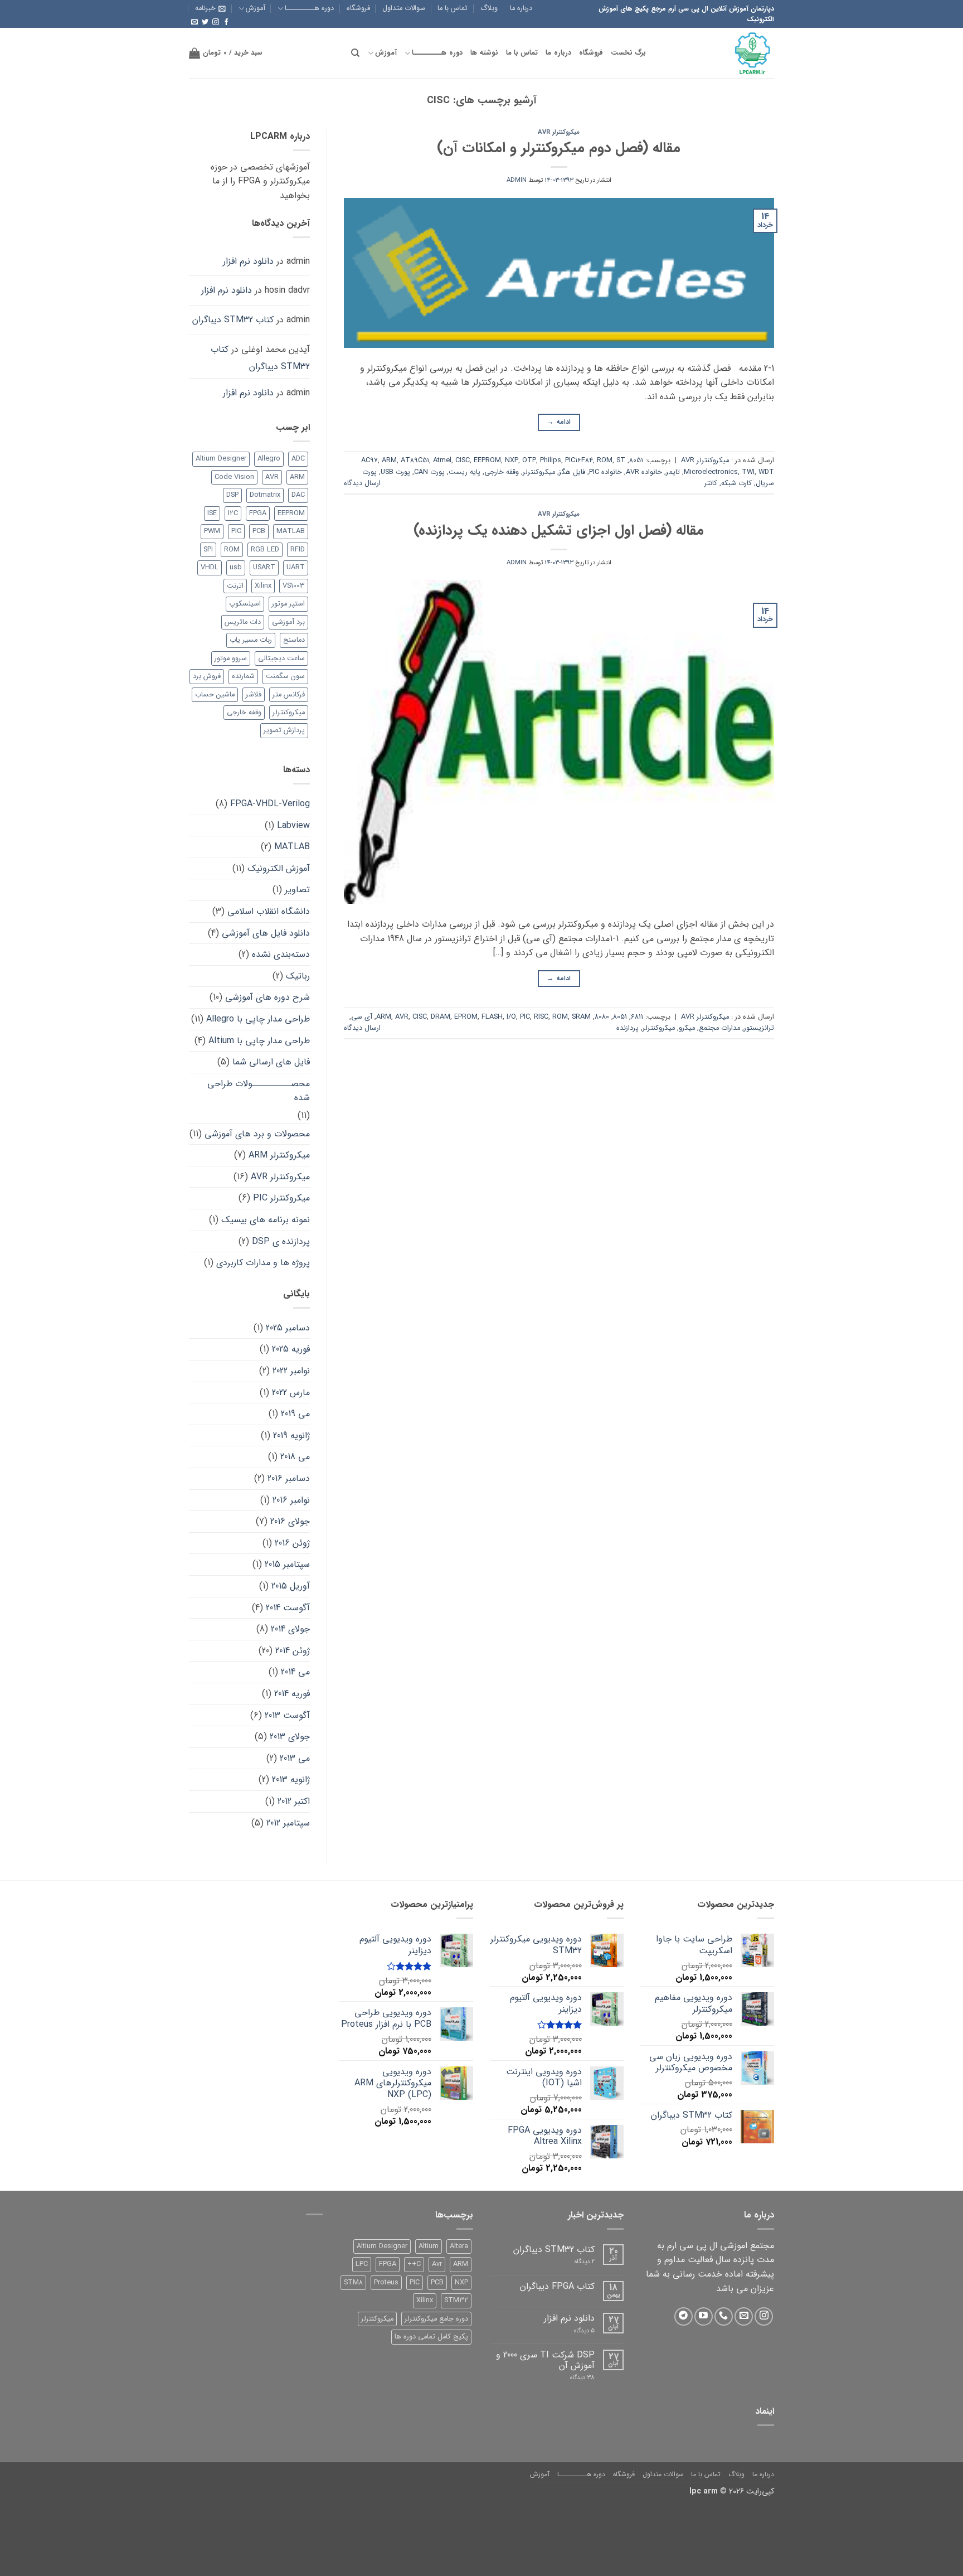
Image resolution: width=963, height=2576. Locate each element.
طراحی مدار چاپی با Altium (259, 1041)
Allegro (269, 459)
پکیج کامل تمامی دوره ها (431, 2337)
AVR (402, 1017)
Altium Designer (221, 459)
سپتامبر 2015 (287, 1564)
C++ (414, 2264)
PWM (212, 531)
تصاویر (297, 890)
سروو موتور (231, 658)
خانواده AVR (644, 472)
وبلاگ (489, 8)
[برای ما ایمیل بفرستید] (194, 22)
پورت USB (395, 472)
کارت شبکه (736, 483)
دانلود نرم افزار (248, 261)
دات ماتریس (243, 622)
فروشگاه (358, 8)
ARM (389, 461)
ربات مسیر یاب (251, 640)
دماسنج (294, 640)
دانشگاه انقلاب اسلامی (269, 911)
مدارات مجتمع (719, 1028)
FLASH (492, 1017)
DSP (232, 495)
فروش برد (207, 676)
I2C (233, 514)
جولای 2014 (290, 1629)
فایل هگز (572, 472)
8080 (602, 1017)
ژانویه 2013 (291, 1780)
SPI (208, 550)
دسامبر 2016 (289, 1478)
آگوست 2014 (288, 1608)
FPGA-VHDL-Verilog (270, 804)
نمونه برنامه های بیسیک (266, 1220)
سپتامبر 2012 (288, 1823)
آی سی (362, 1017)
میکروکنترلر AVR (559, 132)
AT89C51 (415, 461)
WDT (766, 472)
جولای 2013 (290, 1737)
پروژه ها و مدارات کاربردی (263, 1263)
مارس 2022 (291, 1393)
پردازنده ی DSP (281, 1241)
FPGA (258, 514)
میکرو (687, 1028)
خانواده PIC (605, 472)
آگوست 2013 (287, 1715)
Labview (293, 825)
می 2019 (295, 1414)
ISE (212, 514)
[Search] (355, 53)
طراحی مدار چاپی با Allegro (258, 1019)
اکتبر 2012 (294, 1801)
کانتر (711, 483)
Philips (551, 461)
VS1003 (294, 586)
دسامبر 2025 (288, 1328)
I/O (511, 1017)
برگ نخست (628, 53)
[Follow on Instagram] (216, 22)
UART (296, 568)
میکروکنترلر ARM (279, 1155)
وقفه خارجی (502, 472)
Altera (459, 2246)
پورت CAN (429, 472)
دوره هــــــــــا (309, 8)
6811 (637, 1017)
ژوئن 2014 (293, 1651)
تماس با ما (453, 8)
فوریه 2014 (292, 1694)
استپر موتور (288, 604)
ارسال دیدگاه (362, 483)
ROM (605, 461)
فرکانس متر (289, 695)
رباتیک (298, 976)
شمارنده (243, 676)
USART (264, 568)
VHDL (210, 568)
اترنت (235, 586)
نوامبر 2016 (291, 1500)
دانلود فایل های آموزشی (266, 933)
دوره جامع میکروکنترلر (436, 2319)
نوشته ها (484, 53)
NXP (512, 461)
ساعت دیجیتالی (281, 658)
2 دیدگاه (575, 2262)
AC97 (369, 461)
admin (517, 180)
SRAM (581, 1017)
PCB (259, 531)
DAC (298, 495)
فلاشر (254, 695)
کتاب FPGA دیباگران (557, 2286)
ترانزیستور (759, 1028)
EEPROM (487, 461)
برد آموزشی (288, 622)
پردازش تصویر (284, 730)
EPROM (466, 1017)
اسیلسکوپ (245, 604)
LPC (362, 2264)
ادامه (559, 422)
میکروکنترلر (539, 472)
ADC (298, 459)
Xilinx (263, 586)
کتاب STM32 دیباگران (233, 320)
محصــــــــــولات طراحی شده (259, 1091)
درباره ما (521, 8)
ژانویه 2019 (291, 1435)
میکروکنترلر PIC (281, 1198)
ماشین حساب (215, 695)
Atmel (442, 461)
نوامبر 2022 (291, 1371)
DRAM (441, 1017)
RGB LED (265, 550)
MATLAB (291, 531)
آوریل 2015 (291, 1586)
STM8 (353, 2283)
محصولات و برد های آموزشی (257, 1134)
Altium (429, 2246)
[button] (210, 8)
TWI (748, 472)
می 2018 (295, 1457)
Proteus (386, 2283)
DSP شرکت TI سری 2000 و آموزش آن (545, 2360)
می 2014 (295, 1672)
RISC (541, 1017)
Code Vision (234, 477)
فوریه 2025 (291, 1349)
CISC (463, 461)
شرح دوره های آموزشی (267, 997)
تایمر (673, 472)
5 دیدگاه (578, 2331)
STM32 (456, 2301)
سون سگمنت (285, 676)
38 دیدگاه (574, 2378)
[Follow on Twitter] (205, 22)
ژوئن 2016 (292, 1543)
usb (236, 568)
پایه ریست (465, 472)
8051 (636, 461)
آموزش (256, 8)
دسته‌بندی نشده (281, 954)
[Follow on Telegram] (684, 2316)
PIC (525, 1017)
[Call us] (724, 2316)
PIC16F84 (579, 461)
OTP (529, 461)
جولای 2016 (290, 1521)
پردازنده (628, 1028)
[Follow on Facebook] (226, 22)
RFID (298, 550)
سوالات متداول (404, 8)
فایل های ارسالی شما (271, 1062)
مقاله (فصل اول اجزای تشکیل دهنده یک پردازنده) (559, 530)
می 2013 (295, 1758)
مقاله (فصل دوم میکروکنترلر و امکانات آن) (559, 148)
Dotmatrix (265, 495)
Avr (437, 2264)
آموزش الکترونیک (279, 868)
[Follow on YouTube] (704, 2316)
